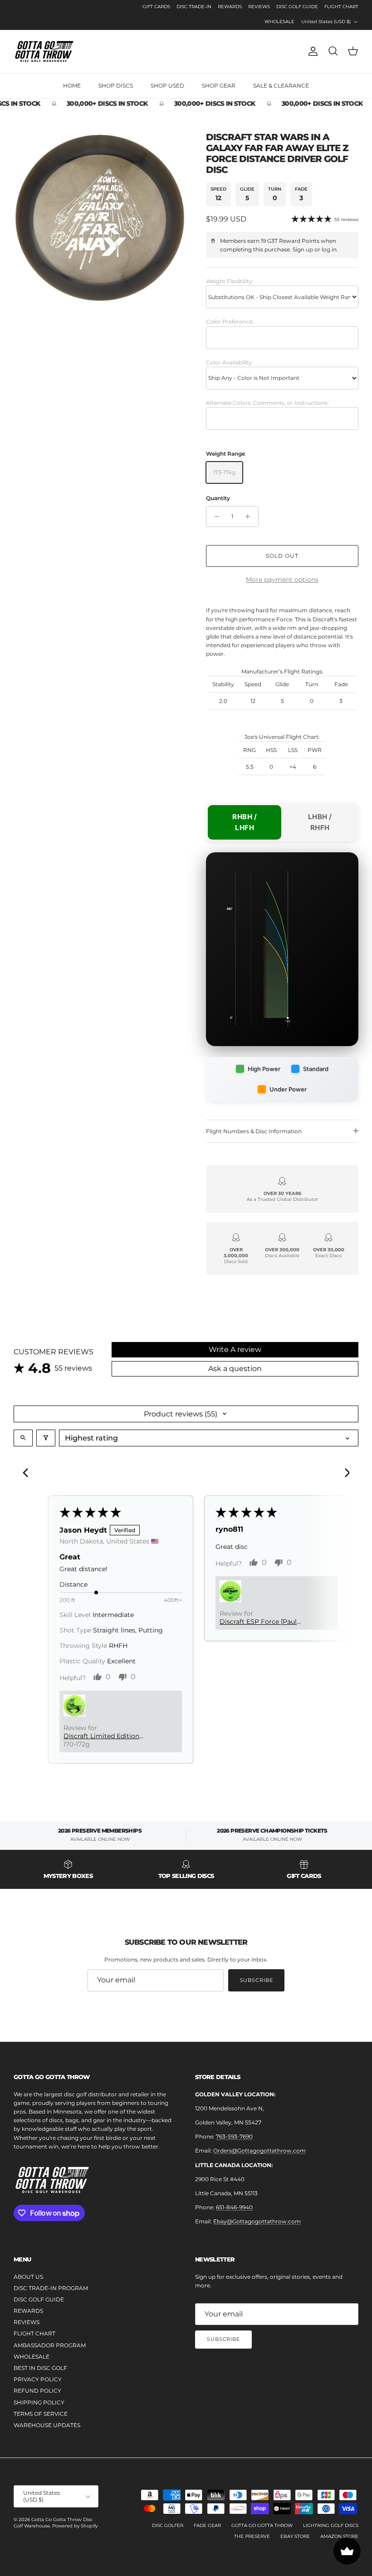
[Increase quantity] (250, 516)
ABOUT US (28, 2277)
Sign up (303, 249)
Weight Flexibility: (230, 281)
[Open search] (23, 1438)
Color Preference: (230, 322)
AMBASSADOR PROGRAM (50, 2345)
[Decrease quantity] (214, 516)
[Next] (344, 1474)
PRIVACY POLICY (38, 2379)
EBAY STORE (295, 2536)
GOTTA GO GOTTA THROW (262, 2525)
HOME (72, 86)
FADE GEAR (207, 2525)
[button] (74, 1706)
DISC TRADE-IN (194, 7)
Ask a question (235, 1369)
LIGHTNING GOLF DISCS (331, 2525)
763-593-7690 (234, 2136)
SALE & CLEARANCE (281, 86)
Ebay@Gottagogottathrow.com (257, 2221)
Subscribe (257, 1980)
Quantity (218, 498)
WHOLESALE (279, 22)
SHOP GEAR (219, 86)
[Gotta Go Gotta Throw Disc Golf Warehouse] (44, 52)
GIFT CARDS (156, 7)
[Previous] (28, 1474)
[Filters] (46, 1438)
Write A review (235, 1349)
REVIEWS (259, 7)
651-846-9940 (234, 2207)
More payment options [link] (282, 580)
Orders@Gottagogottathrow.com (259, 2151)
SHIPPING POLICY (39, 2402)
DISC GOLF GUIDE (297, 7)
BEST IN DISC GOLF (40, 2368)
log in (329, 249)
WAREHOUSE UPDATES (47, 2425)
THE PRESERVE (252, 2536)
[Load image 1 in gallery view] (100, 218)
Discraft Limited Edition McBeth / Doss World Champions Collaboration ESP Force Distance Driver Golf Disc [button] (106, 1736)
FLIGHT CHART (341, 7)
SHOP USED (167, 86)
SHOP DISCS (116, 86)
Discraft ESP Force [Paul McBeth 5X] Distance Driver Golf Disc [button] (264, 1622)
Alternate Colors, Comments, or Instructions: (267, 403)
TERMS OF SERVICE (41, 2414)
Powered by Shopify (75, 2526)
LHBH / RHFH (320, 822)
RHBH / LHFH (245, 822)
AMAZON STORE (339, 2536)
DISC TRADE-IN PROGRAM (51, 2288)
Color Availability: (230, 362)
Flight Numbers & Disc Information (254, 1131)
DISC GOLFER (168, 2525)
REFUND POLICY (37, 2391)
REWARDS (230, 7)
